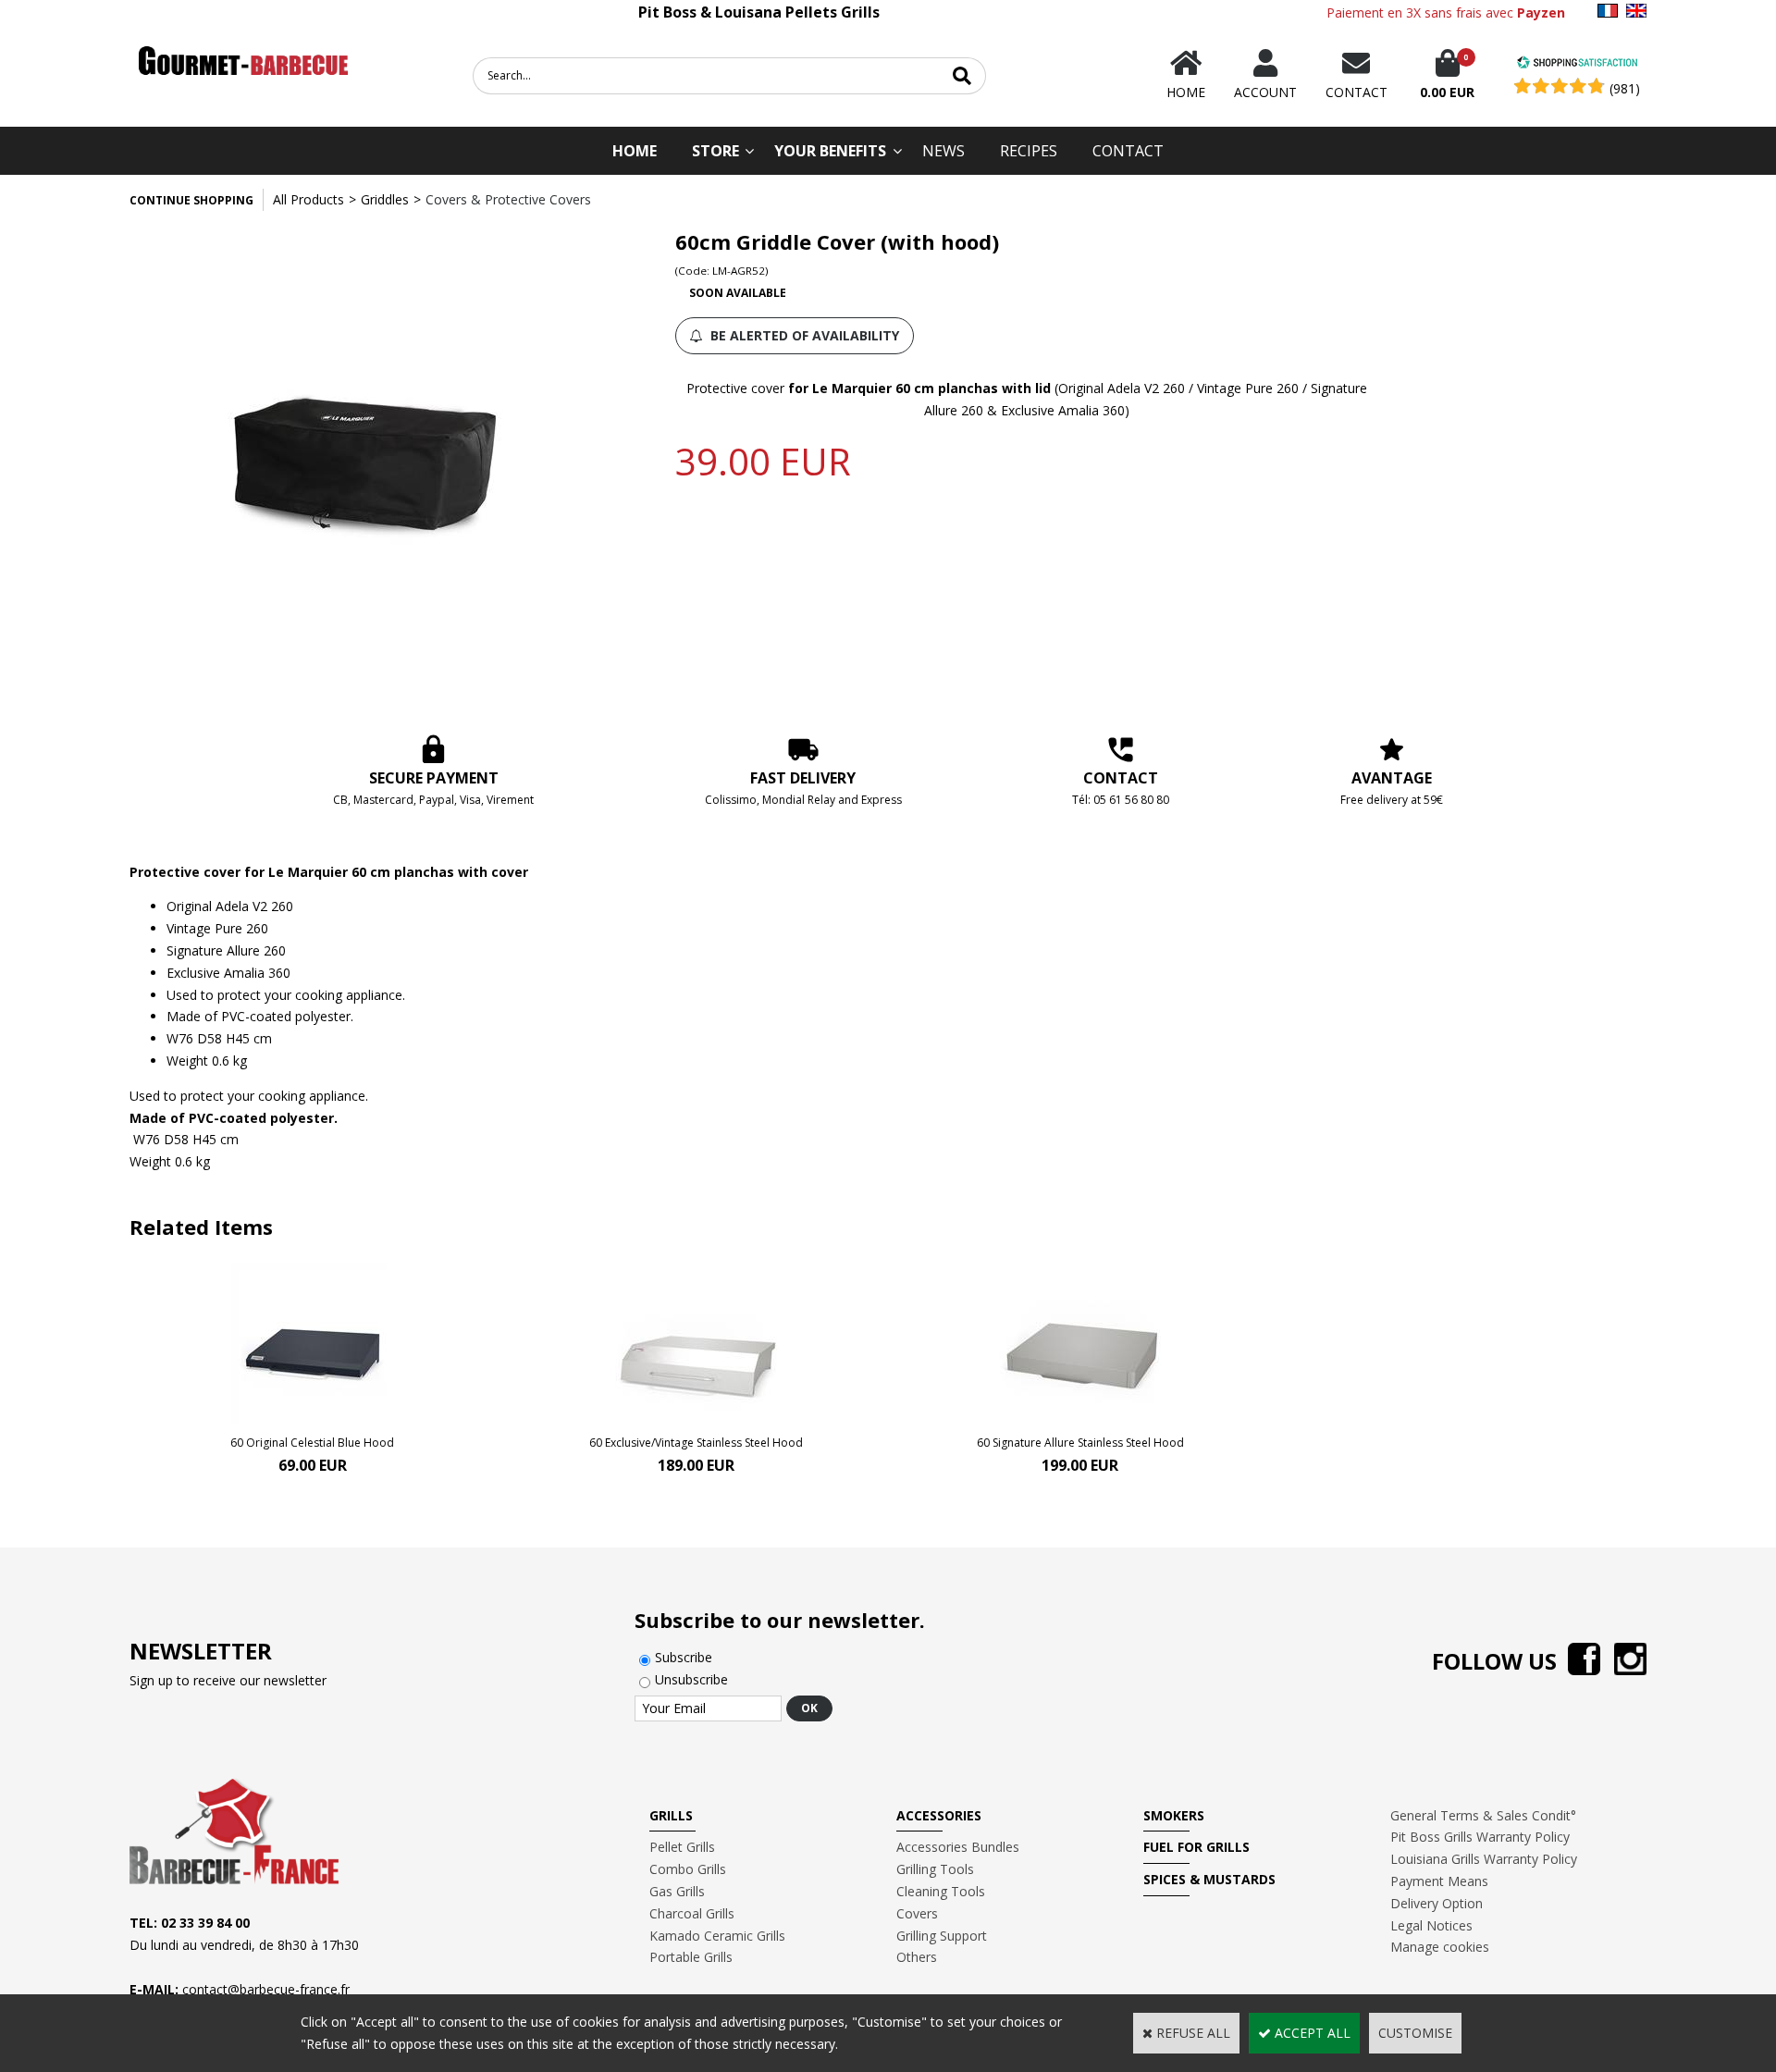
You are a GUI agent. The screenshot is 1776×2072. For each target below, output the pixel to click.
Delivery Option (1437, 1903)
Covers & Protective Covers (508, 199)
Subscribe (684, 1657)
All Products (308, 199)
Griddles (385, 199)
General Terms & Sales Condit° (1483, 1815)
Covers (917, 1913)
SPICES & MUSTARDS (1209, 1879)
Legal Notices (1431, 1925)
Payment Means (1439, 1881)
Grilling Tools (935, 1869)
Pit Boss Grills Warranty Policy (1480, 1837)
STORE (715, 151)
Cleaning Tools (941, 1891)
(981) (1625, 88)
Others (917, 1957)
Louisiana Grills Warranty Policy (1484, 1859)
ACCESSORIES (939, 1815)
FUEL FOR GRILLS (1196, 1847)
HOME (635, 151)
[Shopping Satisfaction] (1577, 64)
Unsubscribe (691, 1679)
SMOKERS (1174, 1815)
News (943, 151)
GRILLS (671, 1815)
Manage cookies (1440, 1947)
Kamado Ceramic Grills (717, 1936)
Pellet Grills (682, 1847)
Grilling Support (942, 1936)
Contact (1128, 151)
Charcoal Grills (692, 1913)
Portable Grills (691, 1957)
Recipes (1029, 151)
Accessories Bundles (958, 1847)
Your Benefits (830, 151)
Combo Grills (688, 1869)
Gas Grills (677, 1891)
